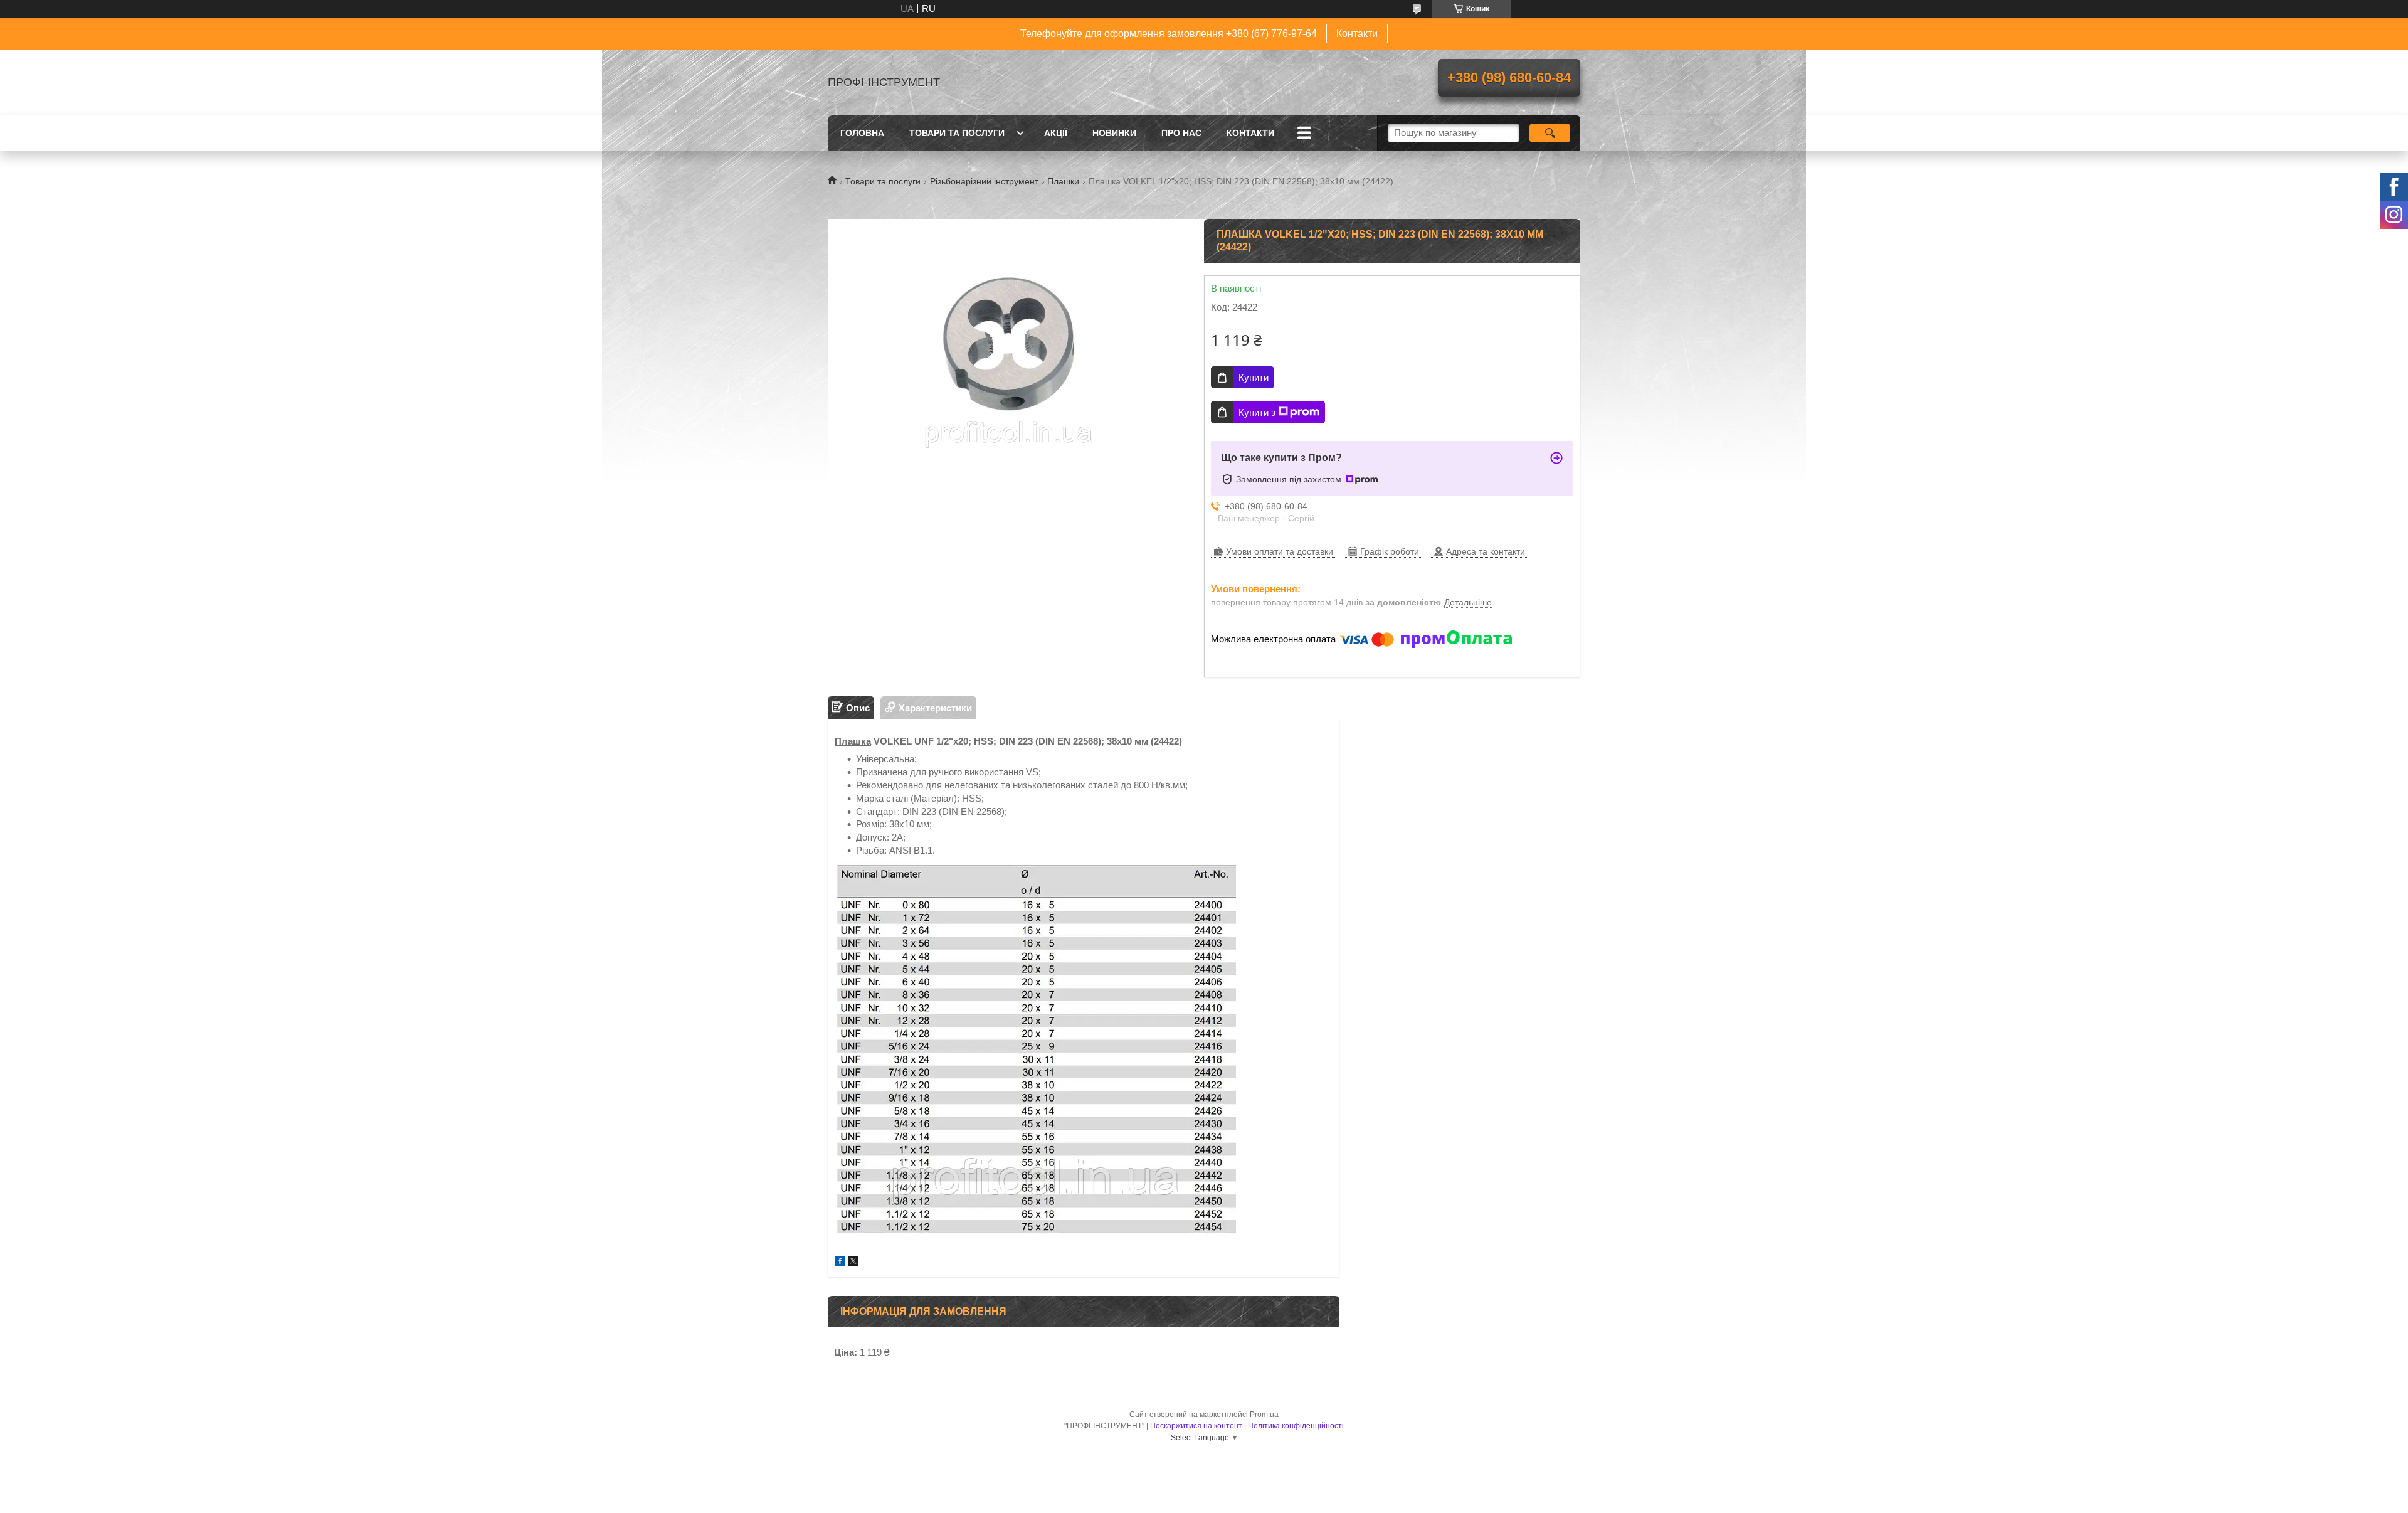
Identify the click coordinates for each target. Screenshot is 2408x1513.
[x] (853, 1262)
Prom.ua (1264, 1415)
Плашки (1063, 181)
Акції (1056, 133)
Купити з (1257, 412)
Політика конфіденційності (1296, 1426)
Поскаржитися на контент (1196, 1426)
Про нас (1181, 133)
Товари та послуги (957, 133)
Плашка (853, 741)
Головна (862, 133)
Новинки (1114, 133)
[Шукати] (1550, 133)
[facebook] (840, 1262)
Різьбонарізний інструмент (984, 181)
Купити (1254, 377)
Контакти (1357, 34)
